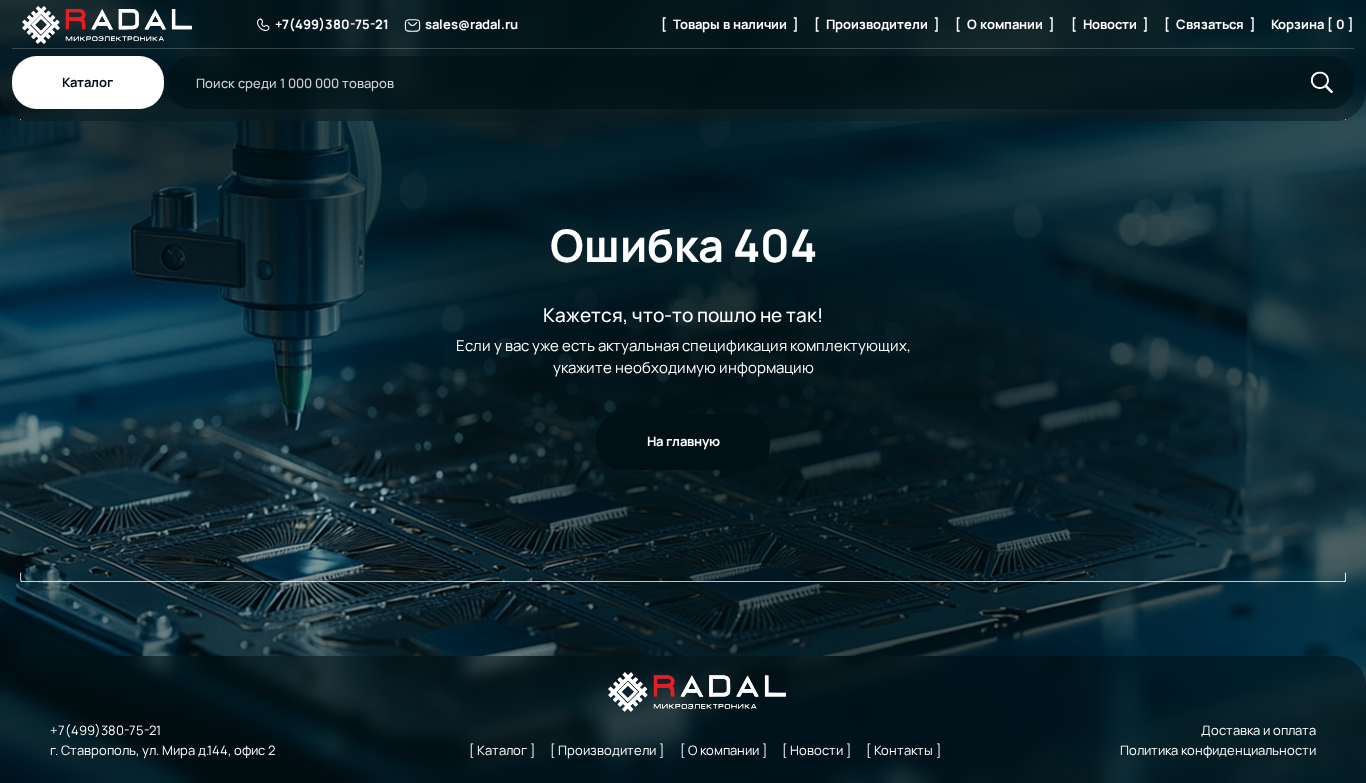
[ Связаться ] (1210, 24)
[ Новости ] (1110, 24)
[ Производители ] (877, 24)
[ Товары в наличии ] (730, 24)
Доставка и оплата (1258, 730)
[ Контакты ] (903, 750)
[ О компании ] (1005, 24)
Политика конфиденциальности (1218, 750)
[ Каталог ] (502, 750)
